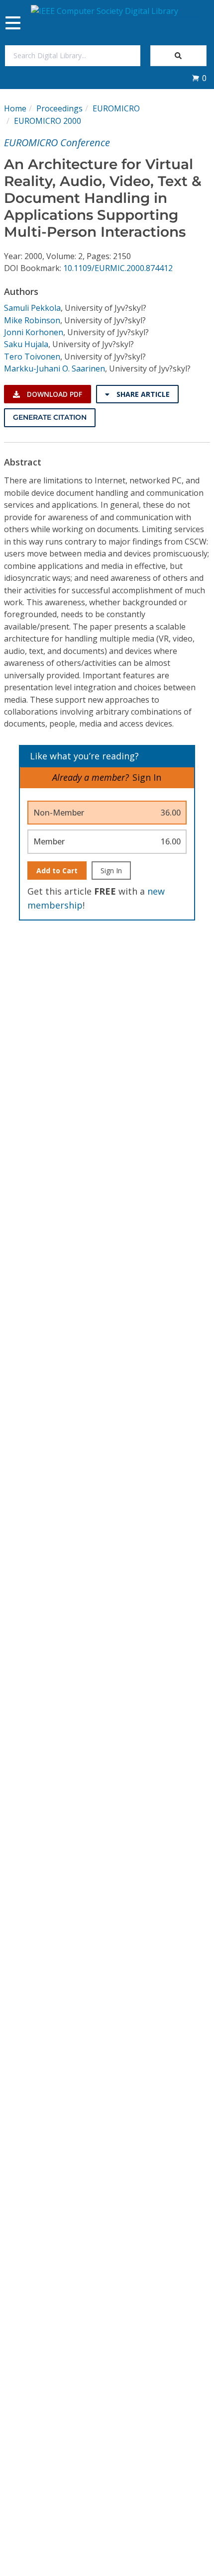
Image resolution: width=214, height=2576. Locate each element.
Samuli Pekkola (32, 308)
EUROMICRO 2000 (48, 121)
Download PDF (53, 394)
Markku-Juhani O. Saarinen (54, 368)
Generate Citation (50, 417)
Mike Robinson (32, 320)
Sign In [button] (147, 777)
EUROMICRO (116, 108)
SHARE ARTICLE (142, 394)
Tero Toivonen (32, 357)
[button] (199, 78)
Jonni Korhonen (34, 332)
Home (15, 108)
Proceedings (59, 108)
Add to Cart (57, 871)
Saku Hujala (26, 344)
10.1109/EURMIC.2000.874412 (118, 268)
